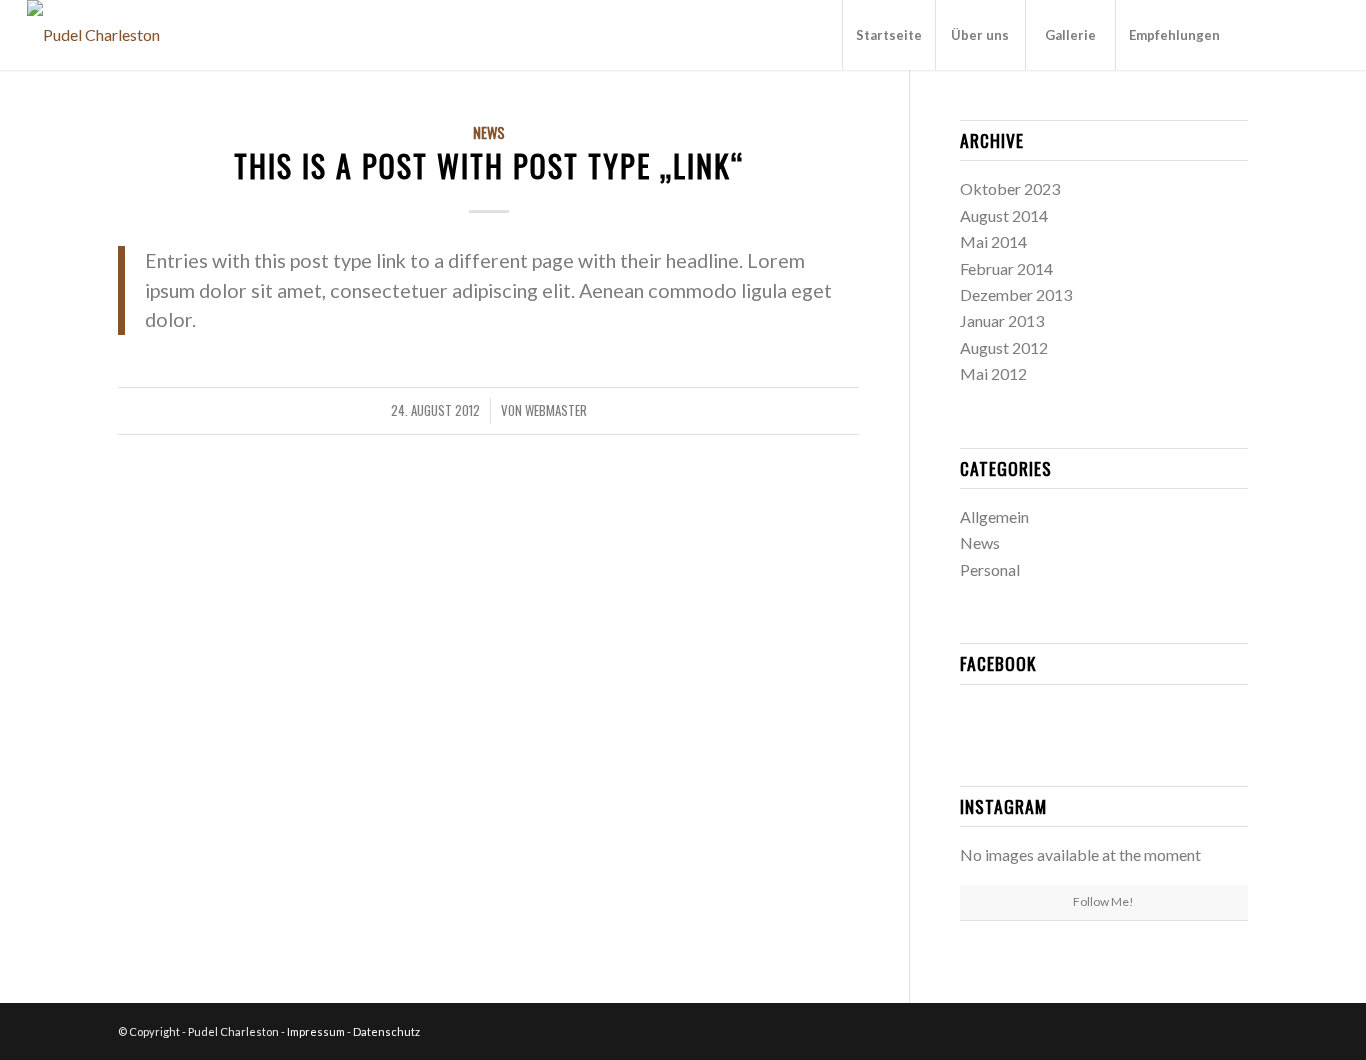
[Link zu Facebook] (1264, 34)
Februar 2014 (1006, 268)
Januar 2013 (1002, 320)
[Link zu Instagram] (1294, 34)
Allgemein (994, 516)
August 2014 (1004, 215)
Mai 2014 (993, 241)
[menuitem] (888, 35)
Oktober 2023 (1010, 188)
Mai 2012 (993, 373)
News (489, 132)
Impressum (316, 1031)
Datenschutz (386, 1031)
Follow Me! (1103, 901)
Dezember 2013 (1016, 294)
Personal (990, 569)
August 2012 (1004, 347)
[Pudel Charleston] (93, 35)
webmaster (556, 410)
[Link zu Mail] (1324, 34)
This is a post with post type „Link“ (489, 165)
